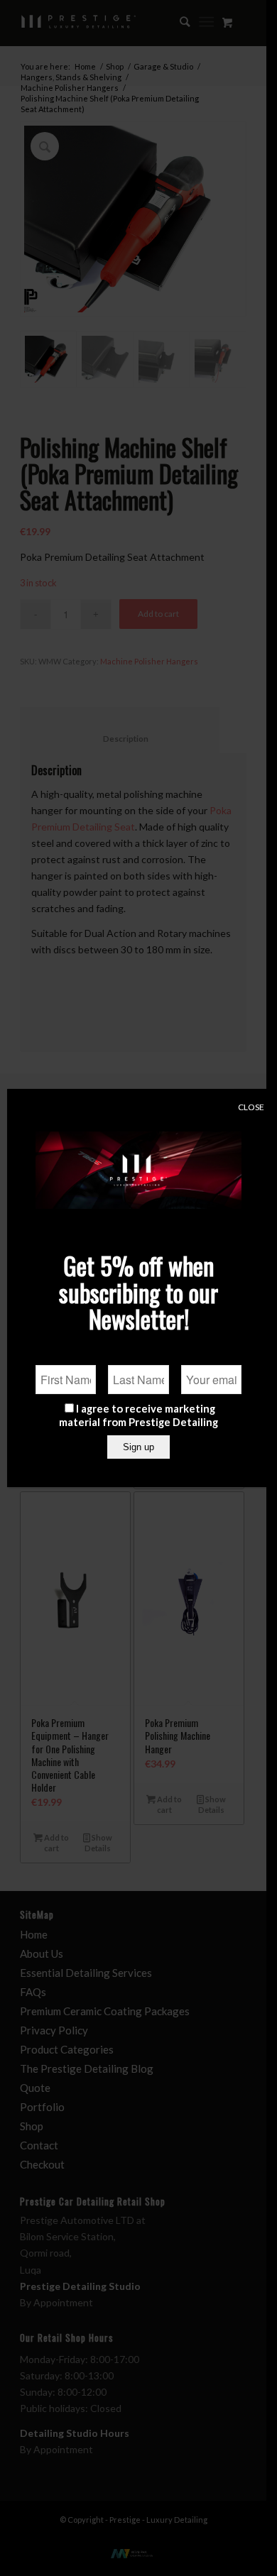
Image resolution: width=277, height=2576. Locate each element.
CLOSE (251, 1107)
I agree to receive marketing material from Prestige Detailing (138, 1415)
